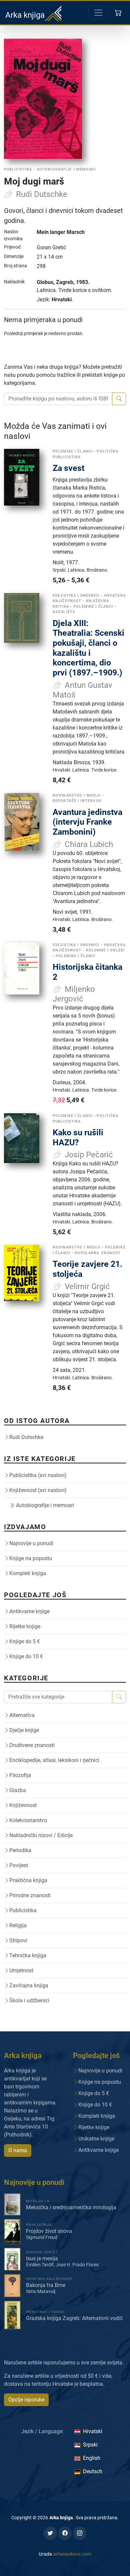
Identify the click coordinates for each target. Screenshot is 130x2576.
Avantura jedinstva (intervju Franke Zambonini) (87, 822)
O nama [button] (18, 2150)
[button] (119, 13)
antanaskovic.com (72, 2554)
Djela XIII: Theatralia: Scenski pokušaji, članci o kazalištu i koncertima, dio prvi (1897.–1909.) (88, 648)
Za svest (68, 468)
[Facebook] (65, 2533)
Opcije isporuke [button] (26, 2400)
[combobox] (58, 399)
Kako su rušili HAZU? (78, 1137)
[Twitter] (50, 2533)
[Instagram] (80, 2533)
